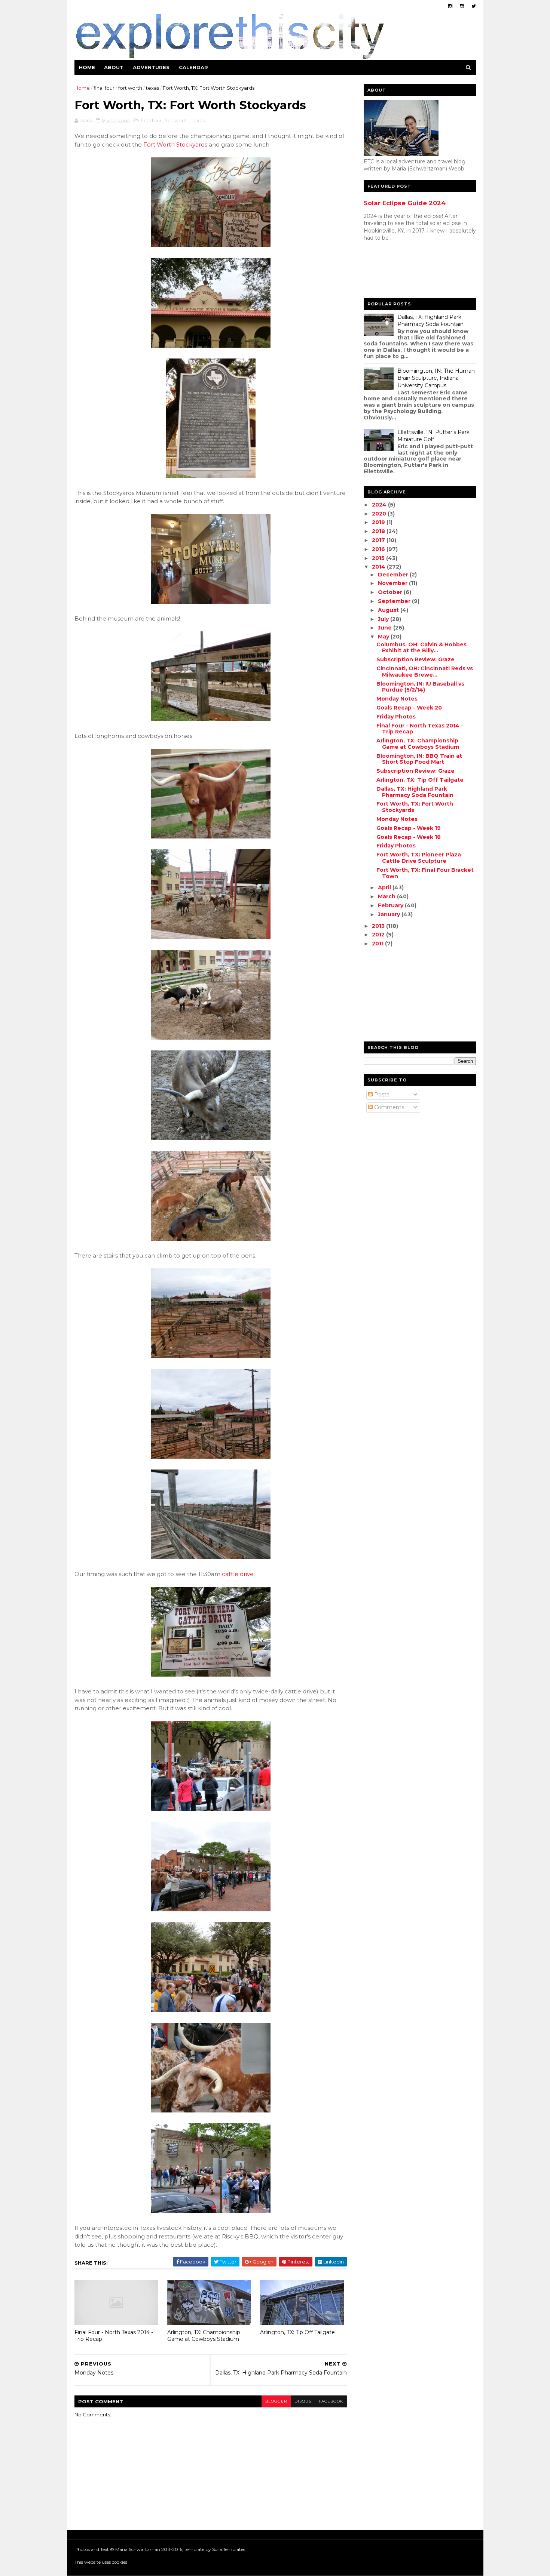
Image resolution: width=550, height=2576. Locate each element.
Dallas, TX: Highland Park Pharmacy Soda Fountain (430, 321)
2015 (379, 558)
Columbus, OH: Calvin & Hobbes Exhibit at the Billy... (421, 648)
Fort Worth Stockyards (175, 144)
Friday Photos (396, 717)
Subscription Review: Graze (415, 659)
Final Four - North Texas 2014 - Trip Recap (114, 2336)
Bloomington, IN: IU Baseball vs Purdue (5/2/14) (420, 687)
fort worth (130, 88)
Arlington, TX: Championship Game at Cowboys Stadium (204, 2336)
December (394, 575)
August (389, 610)
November (393, 583)
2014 (379, 567)
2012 (379, 935)
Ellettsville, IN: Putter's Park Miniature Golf (433, 436)
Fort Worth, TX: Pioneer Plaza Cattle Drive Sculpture (419, 858)
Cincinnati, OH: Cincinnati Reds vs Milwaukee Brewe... (425, 672)
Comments (388, 1107)
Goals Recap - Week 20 (409, 708)
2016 (379, 549)
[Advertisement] (394, 271)
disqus (303, 2401)
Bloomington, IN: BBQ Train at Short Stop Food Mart (419, 759)
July (384, 619)
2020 (380, 514)
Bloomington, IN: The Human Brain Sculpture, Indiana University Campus (436, 378)
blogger (276, 2401)
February (391, 905)
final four (104, 88)
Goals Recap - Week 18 (409, 837)
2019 (379, 522)
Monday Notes (397, 699)
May (384, 637)
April (385, 887)
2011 (378, 944)
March (387, 896)
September (395, 601)
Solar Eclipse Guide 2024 (405, 203)
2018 (379, 531)
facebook (331, 2401)
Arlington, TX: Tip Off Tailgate (297, 2332)
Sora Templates (229, 2549)
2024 (380, 505)
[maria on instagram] (450, 6)
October (391, 592)
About (114, 67)
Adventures (151, 67)
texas (152, 88)
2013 (379, 926)
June (386, 628)
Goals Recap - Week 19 (409, 828)
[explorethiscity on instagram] (462, 6)
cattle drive (238, 1574)
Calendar (193, 67)
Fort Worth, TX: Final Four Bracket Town (425, 873)
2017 (379, 540)
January (390, 914)
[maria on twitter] (474, 6)
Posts (381, 1095)
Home (87, 67)
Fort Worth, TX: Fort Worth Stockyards (415, 807)
